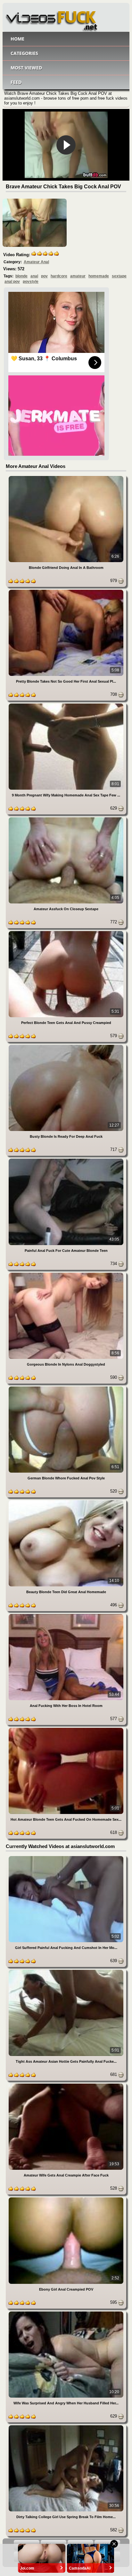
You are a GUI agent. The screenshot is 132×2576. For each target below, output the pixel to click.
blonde (21, 276)
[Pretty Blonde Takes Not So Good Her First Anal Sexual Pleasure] (66, 591)
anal (34, 276)
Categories (24, 53)
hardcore (59, 276)
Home (17, 39)
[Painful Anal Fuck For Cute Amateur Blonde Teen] (66, 1160)
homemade (99, 276)
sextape (119, 276)
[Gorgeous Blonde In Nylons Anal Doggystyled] (66, 1274)
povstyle (31, 282)
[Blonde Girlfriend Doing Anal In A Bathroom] (66, 477)
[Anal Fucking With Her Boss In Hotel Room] (66, 1615)
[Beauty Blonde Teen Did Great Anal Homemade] (66, 1501)
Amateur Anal (36, 262)
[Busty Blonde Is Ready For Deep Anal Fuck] (66, 1046)
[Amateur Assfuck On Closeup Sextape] (66, 818)
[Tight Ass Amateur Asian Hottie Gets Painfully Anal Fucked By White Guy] (66, 1971)
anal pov (12, 282)
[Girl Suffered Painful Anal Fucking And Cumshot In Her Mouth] (66, 1857)
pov (44, 276)
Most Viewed (26, 68)
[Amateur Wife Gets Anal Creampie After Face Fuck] (66, 2085)
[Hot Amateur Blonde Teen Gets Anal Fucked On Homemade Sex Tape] (66, 1729)
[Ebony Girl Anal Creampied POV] (66, 2199)
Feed (16, 82)
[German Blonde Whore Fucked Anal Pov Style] (66, 1388)
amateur (78, 276)
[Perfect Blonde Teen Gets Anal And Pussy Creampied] (66, 932)
